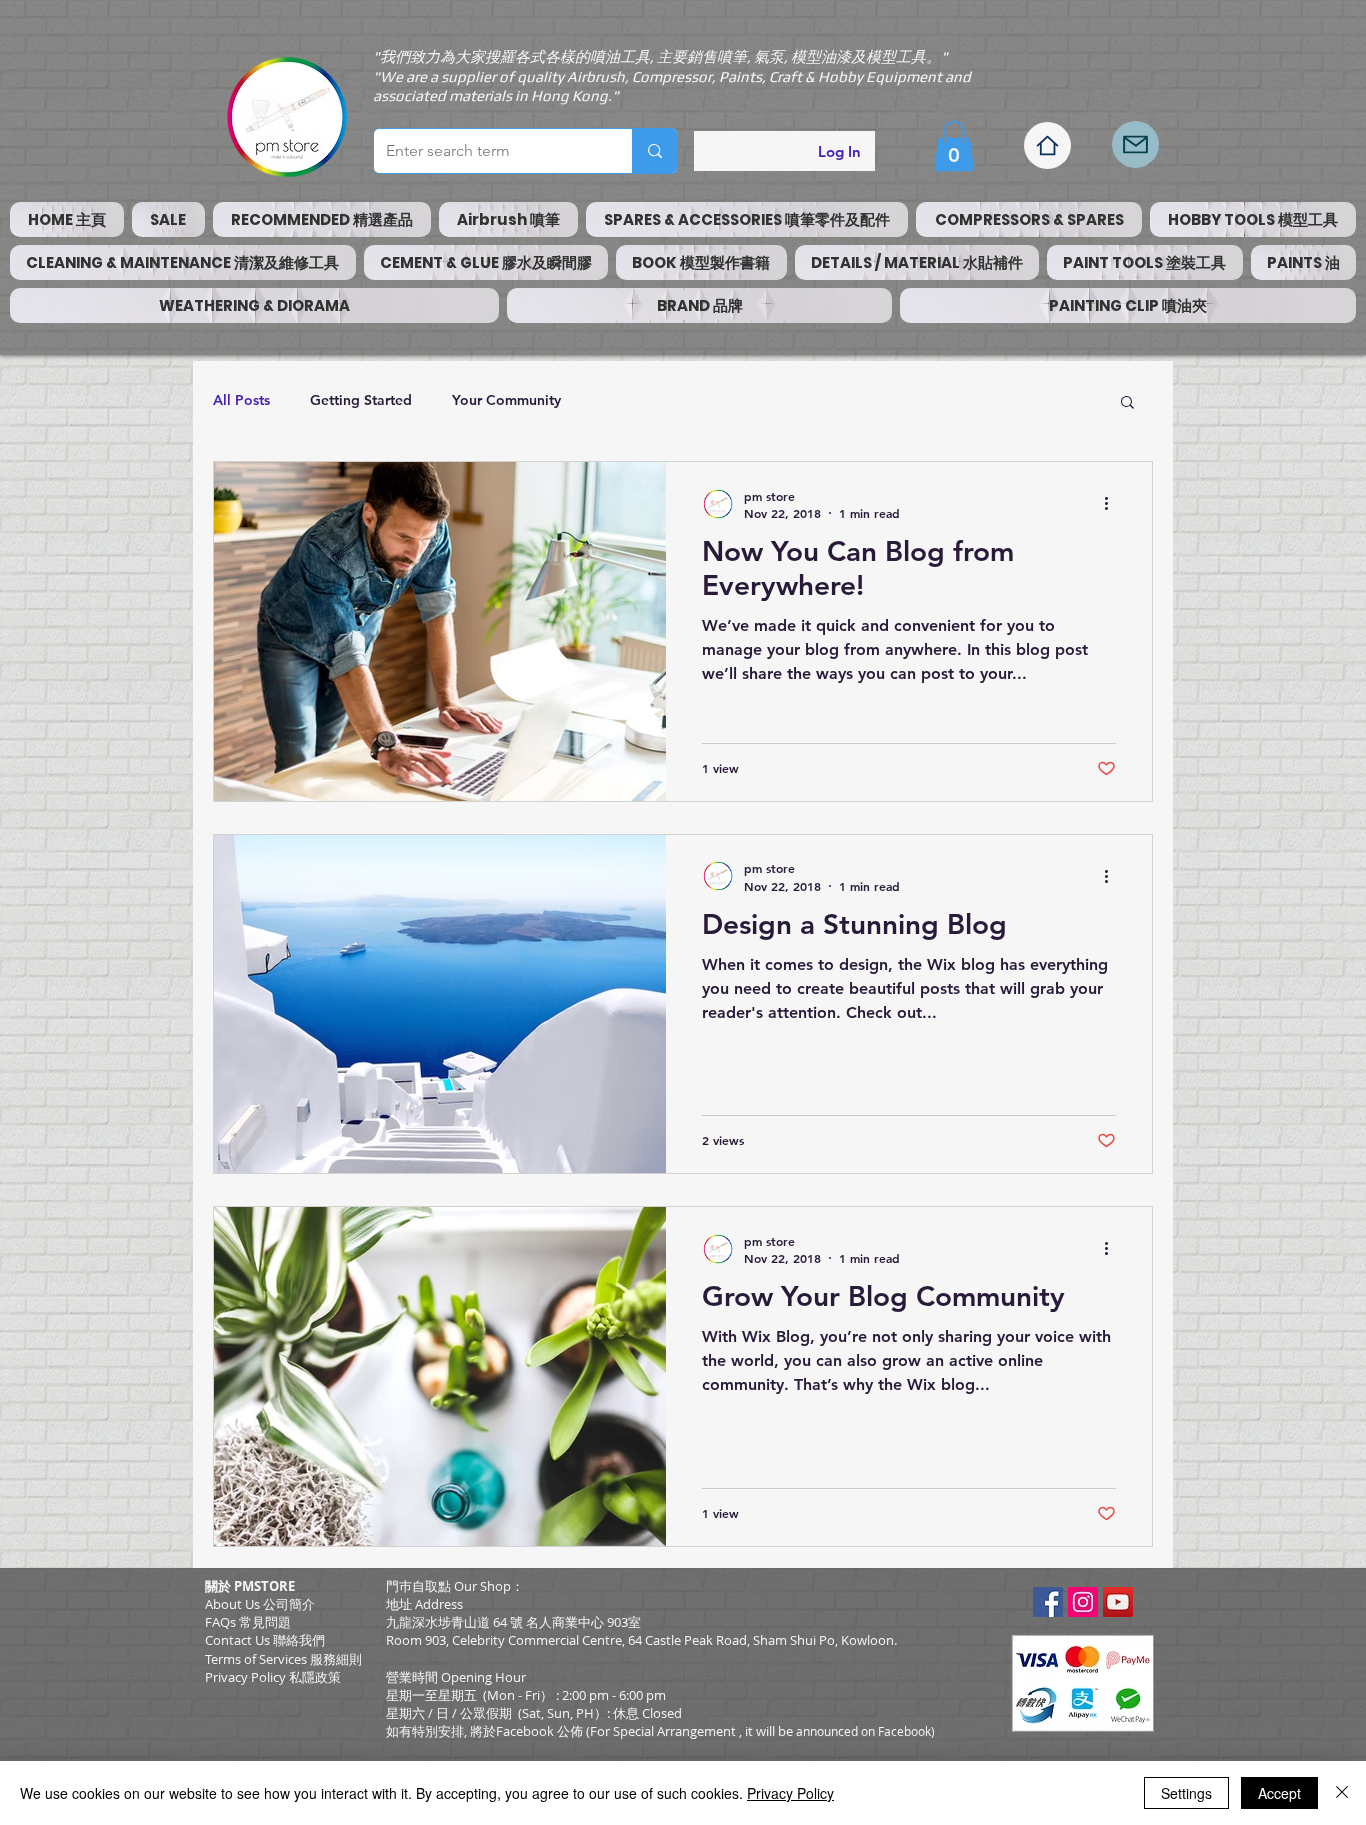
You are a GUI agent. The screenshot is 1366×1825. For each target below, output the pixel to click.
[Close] (1342, 1793)
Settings (1186, 1793)
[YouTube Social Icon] (1118, 1602)
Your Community (506, 400)
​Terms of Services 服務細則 (283, 1659)
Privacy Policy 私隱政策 (273, 1677)
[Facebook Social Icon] (1048, 1602)
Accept (1279, 1793)
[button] (954, 146)
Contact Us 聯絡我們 (265, 1640)
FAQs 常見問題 (248, 1622)
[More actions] (1113, 504)
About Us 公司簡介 (260, 1604)
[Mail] (1135, 144)
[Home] (1047, 145)
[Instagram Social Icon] (1083, 1602)
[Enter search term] (654, 151)
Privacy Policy (790, 1793)
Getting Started (361, 400)
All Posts (241, 400)
